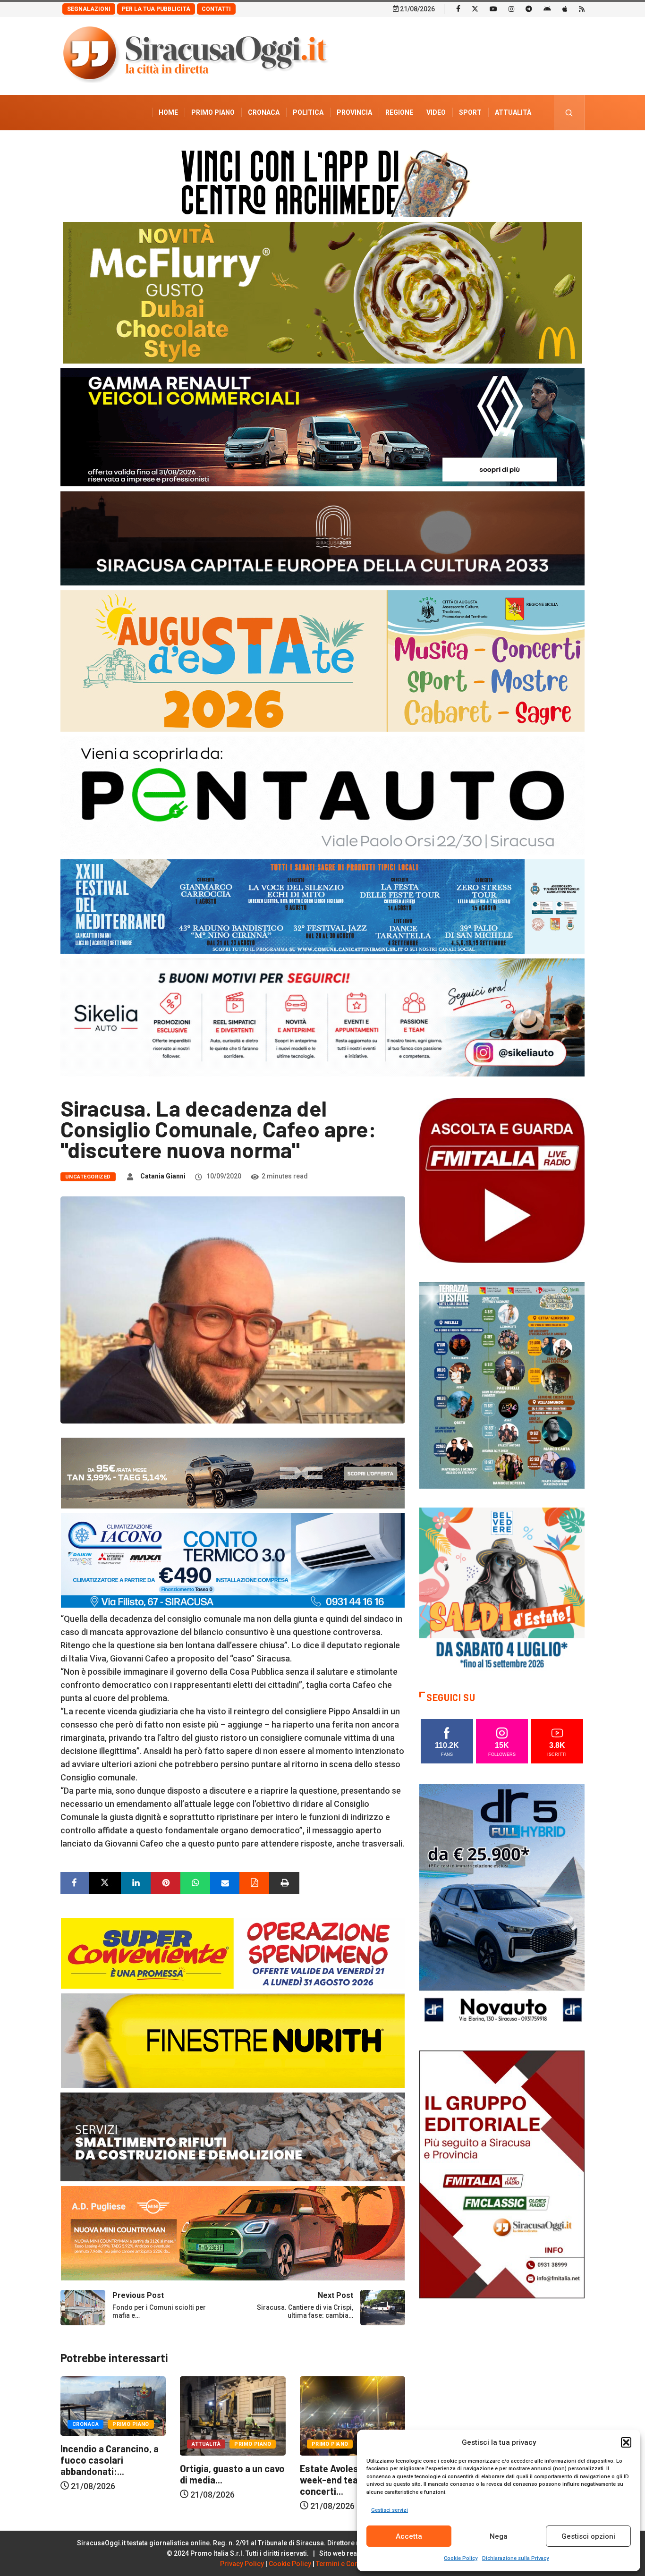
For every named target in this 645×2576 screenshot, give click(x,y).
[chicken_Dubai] (322, 292)
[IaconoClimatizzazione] (233, 1560)
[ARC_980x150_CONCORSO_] (322, 181)
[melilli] (502, 1385)
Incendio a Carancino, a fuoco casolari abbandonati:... (349, 2460)
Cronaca (264, 112)
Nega (499, 2536)
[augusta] (322, 660)
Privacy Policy (242, 2564)
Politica (308, 112)
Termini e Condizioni (348, 2564)
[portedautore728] (233, 2040)
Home (168, 112)
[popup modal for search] (569, 113)
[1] (502, 2173)
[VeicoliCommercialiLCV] (322, 427)
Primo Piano (213, 112)
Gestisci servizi (390, 2510)
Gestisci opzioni (588, 2536)
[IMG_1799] (233, 1953)
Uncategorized (88, 1177)
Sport (470, 112)
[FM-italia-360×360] (502, 1180)
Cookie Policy (461, 2558)
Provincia (354, 112)
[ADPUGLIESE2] (233, 2233)
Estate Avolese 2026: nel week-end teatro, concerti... (232, 2480)
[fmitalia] (322, 906)
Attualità (513, 112)
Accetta (409, 2536)
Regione (399, 112)
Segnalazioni (89, 9)
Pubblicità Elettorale (490, 148)
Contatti (216, 9)
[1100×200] (322, 538)
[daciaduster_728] (233, 1472)
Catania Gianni (163, 1176)
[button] (626, 2442)
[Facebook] (458, 8)
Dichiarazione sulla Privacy (515, 2558)
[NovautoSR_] (502, 1907)
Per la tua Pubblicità (156, 9)
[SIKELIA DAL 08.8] (322, 1017)
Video (436, 112)
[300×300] (502, 1589)
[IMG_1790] (322, 795)
